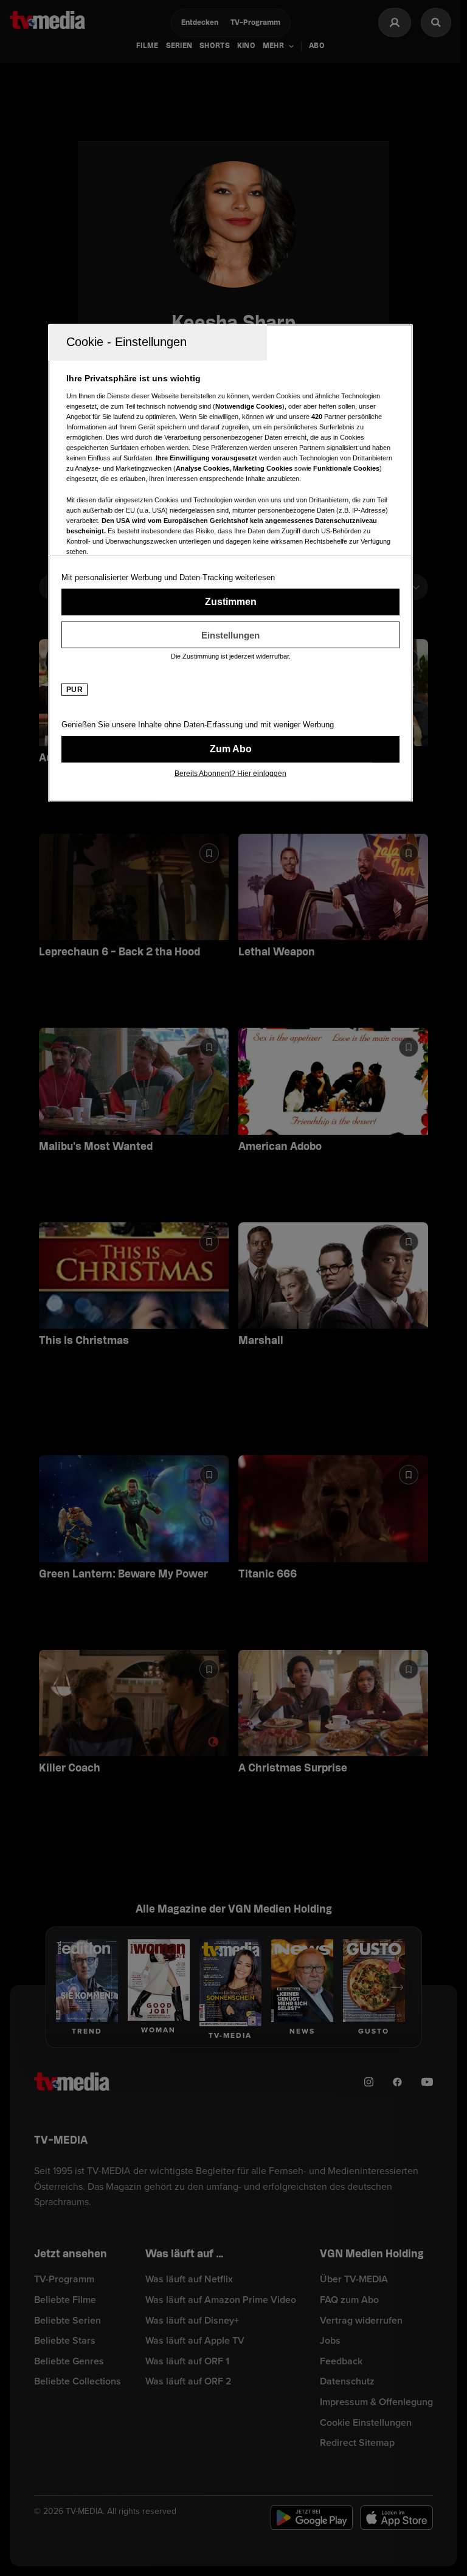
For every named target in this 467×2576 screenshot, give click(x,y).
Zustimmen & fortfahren (230, 602)
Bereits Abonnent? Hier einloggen (230, 774)
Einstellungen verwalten (230, 635)
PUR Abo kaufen (230, 749)
